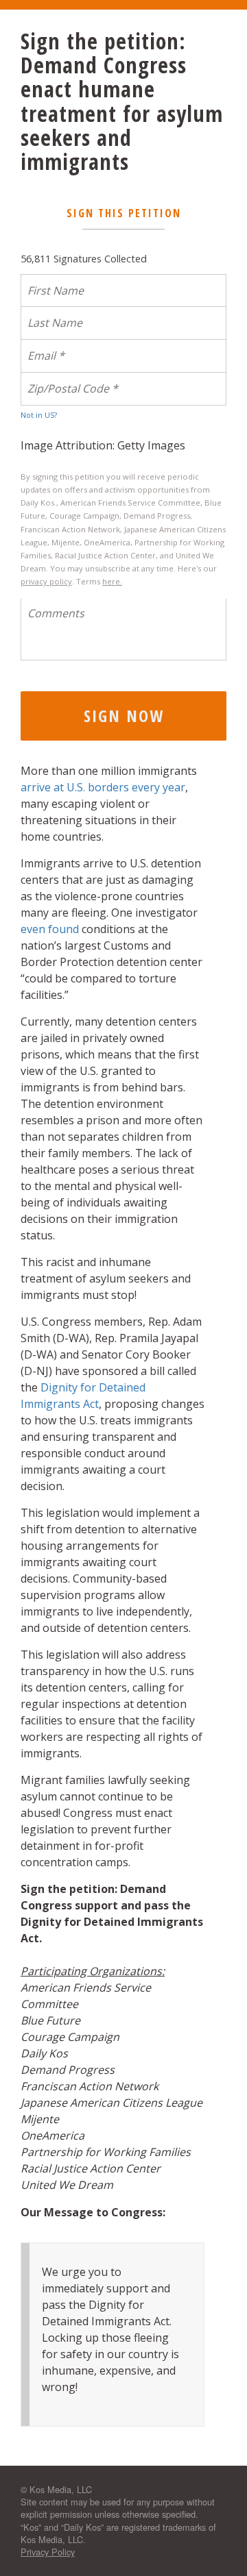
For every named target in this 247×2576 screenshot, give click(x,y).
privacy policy (46, 581)
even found (50, 929)
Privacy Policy (48, 2552)
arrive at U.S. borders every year (103, 787)
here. (112, 581)
